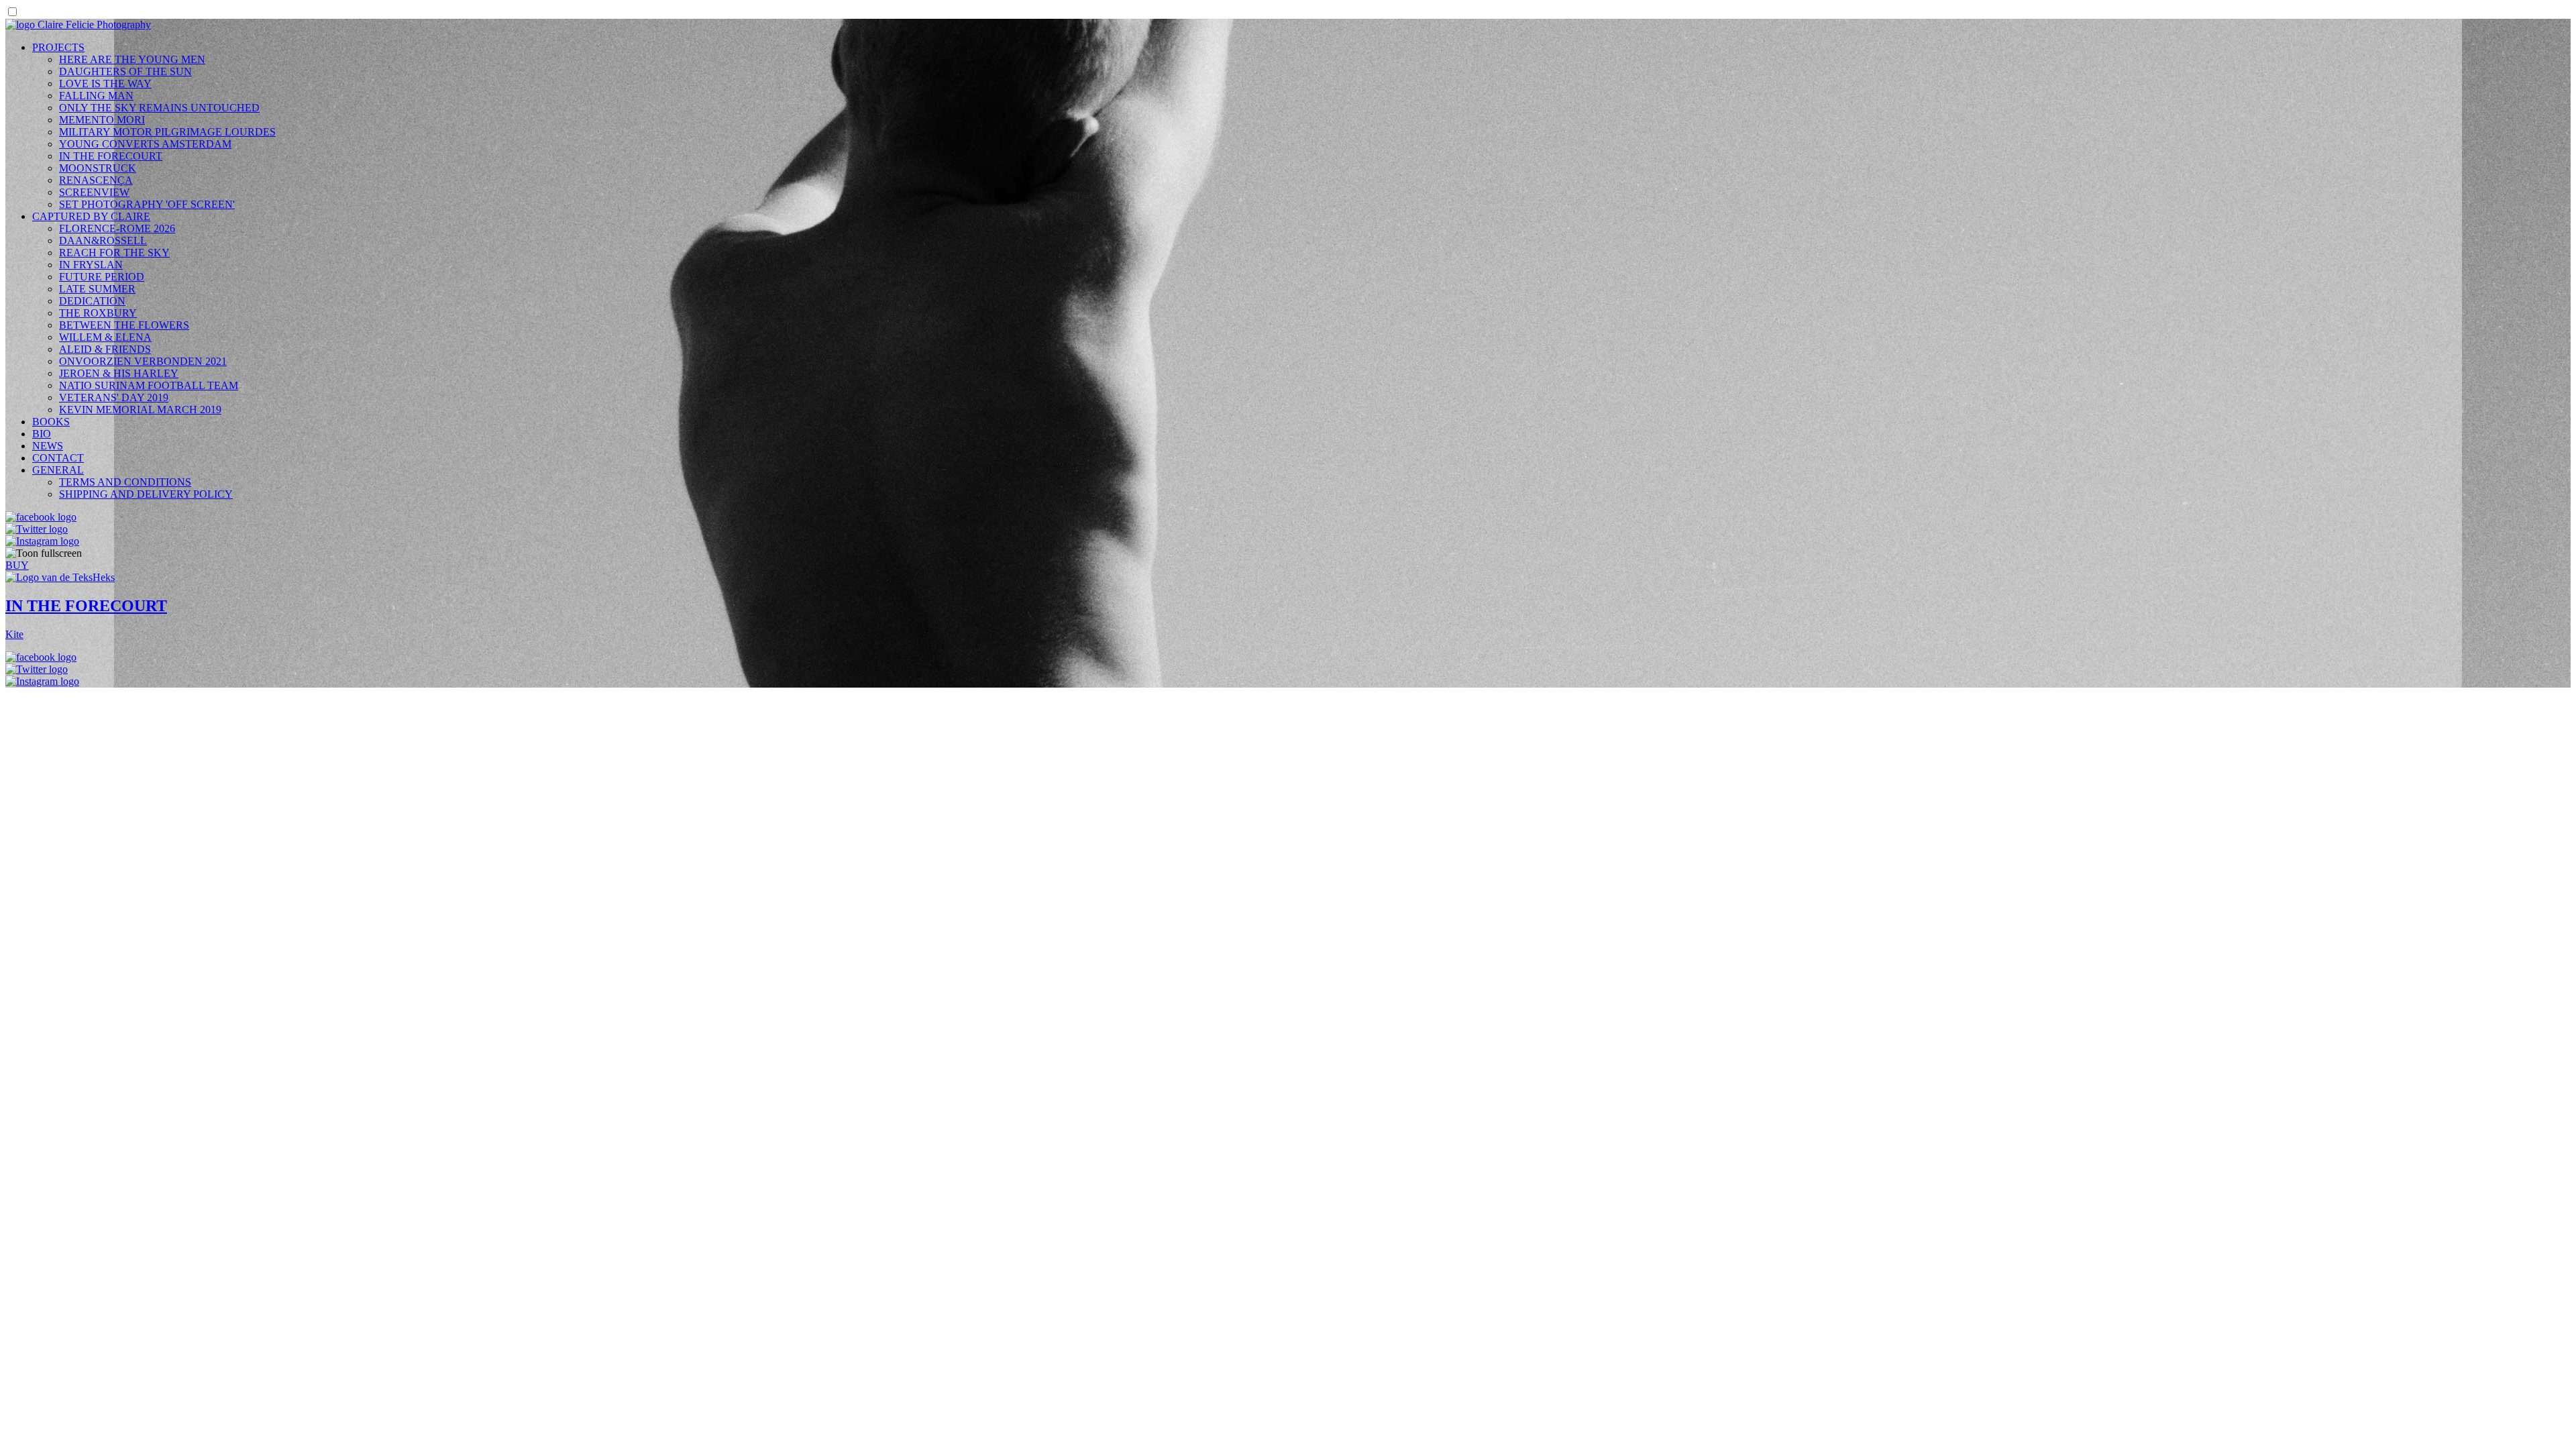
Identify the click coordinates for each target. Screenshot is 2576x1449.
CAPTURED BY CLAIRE (91, 216)
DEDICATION (92, 301)
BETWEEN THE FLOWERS (124, 325)
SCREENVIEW (94, 192)
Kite (14, 634)
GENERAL (58, 470)
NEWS (48, 446)
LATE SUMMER (97, 289)
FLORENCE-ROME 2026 (117, 228)
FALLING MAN (96, 96)
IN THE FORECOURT (111, 156)
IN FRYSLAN (91, 265)
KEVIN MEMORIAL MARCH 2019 (140, 410)
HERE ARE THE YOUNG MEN (132, 59)
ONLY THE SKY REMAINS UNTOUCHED (159, 108)
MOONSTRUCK (98, 168)
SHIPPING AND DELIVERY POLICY (146, 494)
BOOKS (51, 422)
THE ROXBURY (98, 313)
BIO (42, 434)
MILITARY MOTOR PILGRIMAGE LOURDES (167, 132)
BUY (17, 565)
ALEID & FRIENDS (105, 349)
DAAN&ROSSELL (103, 240)
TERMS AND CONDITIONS (125, 482)
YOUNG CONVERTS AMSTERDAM (145, 144)
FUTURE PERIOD (102, 277)
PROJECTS (58, 47)
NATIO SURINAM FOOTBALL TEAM (149, 385)
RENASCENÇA (96, 180)
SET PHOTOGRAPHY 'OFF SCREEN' (147, 204)
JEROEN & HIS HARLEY (119, 373)
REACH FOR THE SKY (114, 253)
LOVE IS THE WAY (105, 84)
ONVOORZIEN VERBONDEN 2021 (143, 361)
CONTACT (58, 458)
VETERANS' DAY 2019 (114, 397)
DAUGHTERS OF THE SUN (125, 71)
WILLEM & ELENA (105, 337)
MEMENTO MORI (102, 120)
